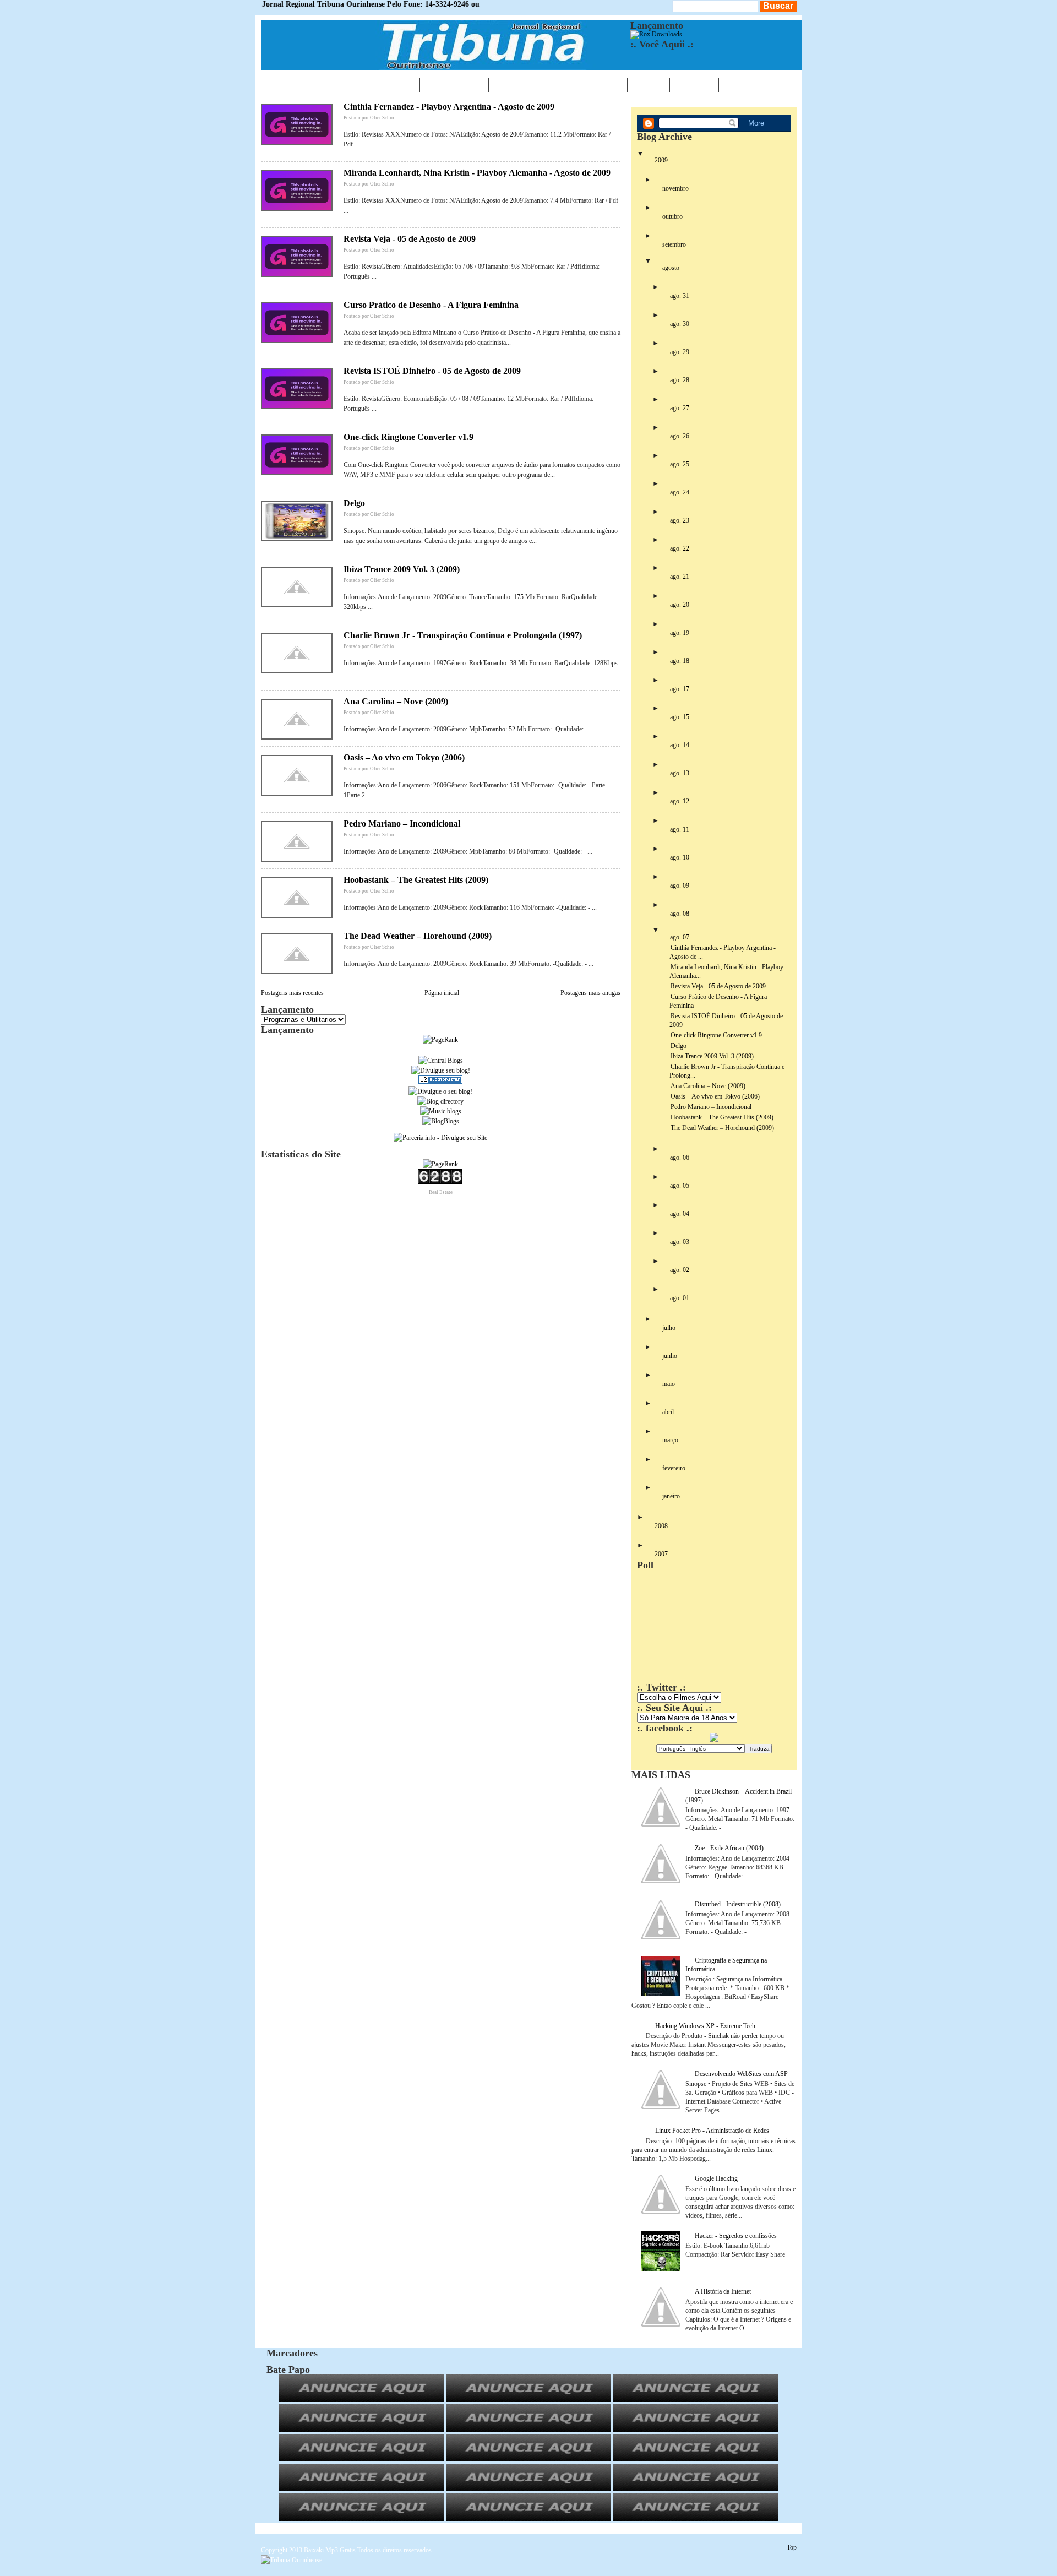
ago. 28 (680, 380)
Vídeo (649, 84)
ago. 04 (680, 1214)
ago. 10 (680, 857)
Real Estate (441, 1192)
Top (792, 2547)
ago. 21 (680, 577)
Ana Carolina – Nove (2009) (396, 701)
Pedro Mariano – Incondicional (402, 824)
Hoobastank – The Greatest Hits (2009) (416, 880)
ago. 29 (680, 352)
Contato (748, 84)
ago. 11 (680, 829)
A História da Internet (723, 2291)
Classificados (581, 84)
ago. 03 (680, 1242)
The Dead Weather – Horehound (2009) (418, 936)
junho (670, 1356)
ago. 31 (680, 296)
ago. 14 (680, 745)
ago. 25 (680, 464)
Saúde (512, 84)
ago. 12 (680, 801)
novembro (675, 188)
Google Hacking (716, 2178)
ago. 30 (680, 324)
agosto (671, 268)
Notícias (331, 84)
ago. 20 (680, 605)
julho (669, 1328)
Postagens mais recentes (292, 993)
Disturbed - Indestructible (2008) (738, 1904)
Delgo (354, 503)
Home (281, 84)
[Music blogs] (441, 1111)
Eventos (390, 84)
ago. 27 (680, 408)
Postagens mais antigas (590, 993)
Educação (454, 84)
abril (668, 1412)
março (670, 1440)
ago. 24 (680, 492)
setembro (674, 244)
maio (669, 1384)
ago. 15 (680, 717)
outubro (672, 216)
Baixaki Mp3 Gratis (330, 2550)
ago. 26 (680, 436)
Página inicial (442, 993)
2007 (661, 1554)
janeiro (671, 1496)
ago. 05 (680, 1186)
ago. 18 (680, 661)
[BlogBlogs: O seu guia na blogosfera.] (441, 1121)
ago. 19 (680, 633)
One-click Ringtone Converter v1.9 (408, 437)
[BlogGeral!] (441, 1070)
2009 (661, 160)
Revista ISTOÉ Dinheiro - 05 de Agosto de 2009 (432, 371)
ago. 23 (680, 520)
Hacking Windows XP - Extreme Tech (705, 2026)
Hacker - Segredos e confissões (736, 2236)
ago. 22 (680, 548)
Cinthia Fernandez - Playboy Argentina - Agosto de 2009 (449, 107)
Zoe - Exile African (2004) (729, 1848)
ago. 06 (680, 1157)
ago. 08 (680, 914)
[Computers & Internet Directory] (440, 1101)
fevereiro (674, 1468)
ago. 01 (680, 1298)
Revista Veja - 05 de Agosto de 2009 (410, 239)
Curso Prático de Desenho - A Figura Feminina (431, 305)
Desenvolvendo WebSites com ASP (741, 2074)
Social (694, 84)
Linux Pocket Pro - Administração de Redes (712, 2131)
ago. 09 (680, 885)
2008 (661, 1526)
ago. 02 (680, 1270)
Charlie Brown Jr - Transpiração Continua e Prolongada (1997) (463, 635)
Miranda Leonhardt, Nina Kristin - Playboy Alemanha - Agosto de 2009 (477, 173)
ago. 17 (680, 689)
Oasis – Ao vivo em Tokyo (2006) (404, 757)
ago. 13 (680, 773)
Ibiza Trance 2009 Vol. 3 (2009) (402, 569)
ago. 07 (680, 937)
